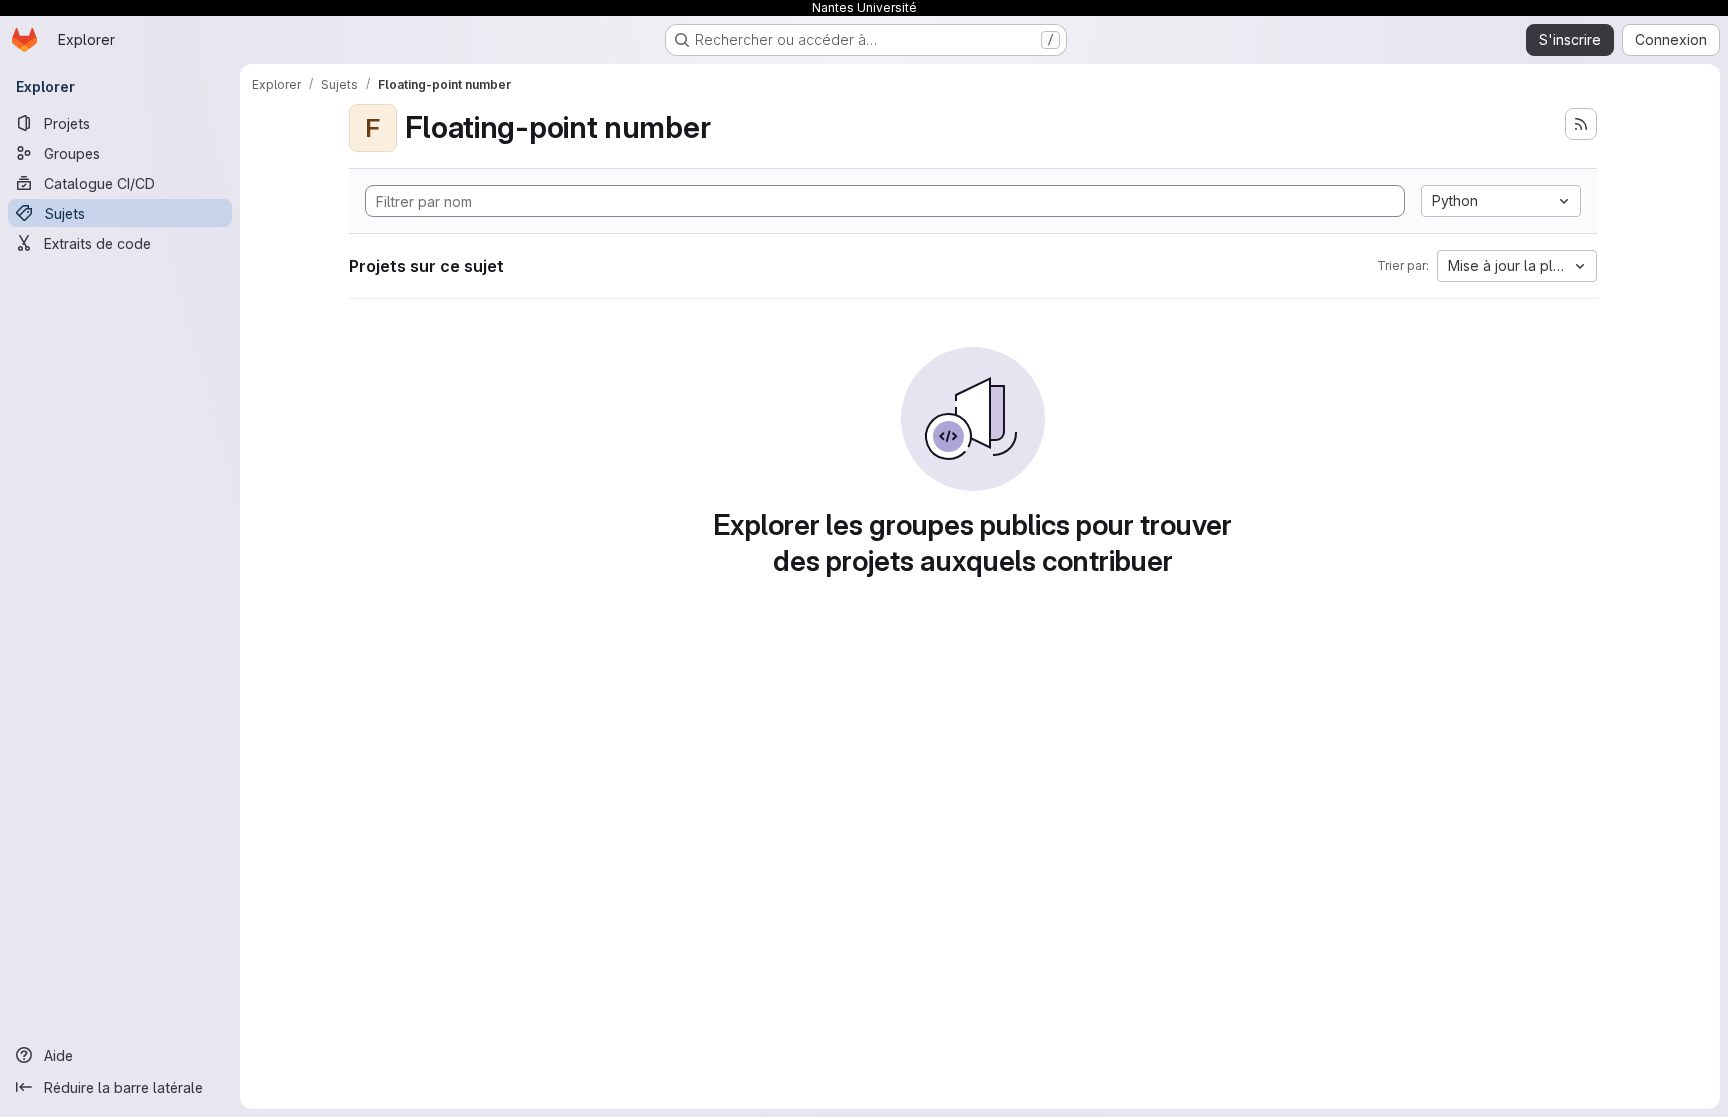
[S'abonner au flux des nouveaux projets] (1581, 124)
